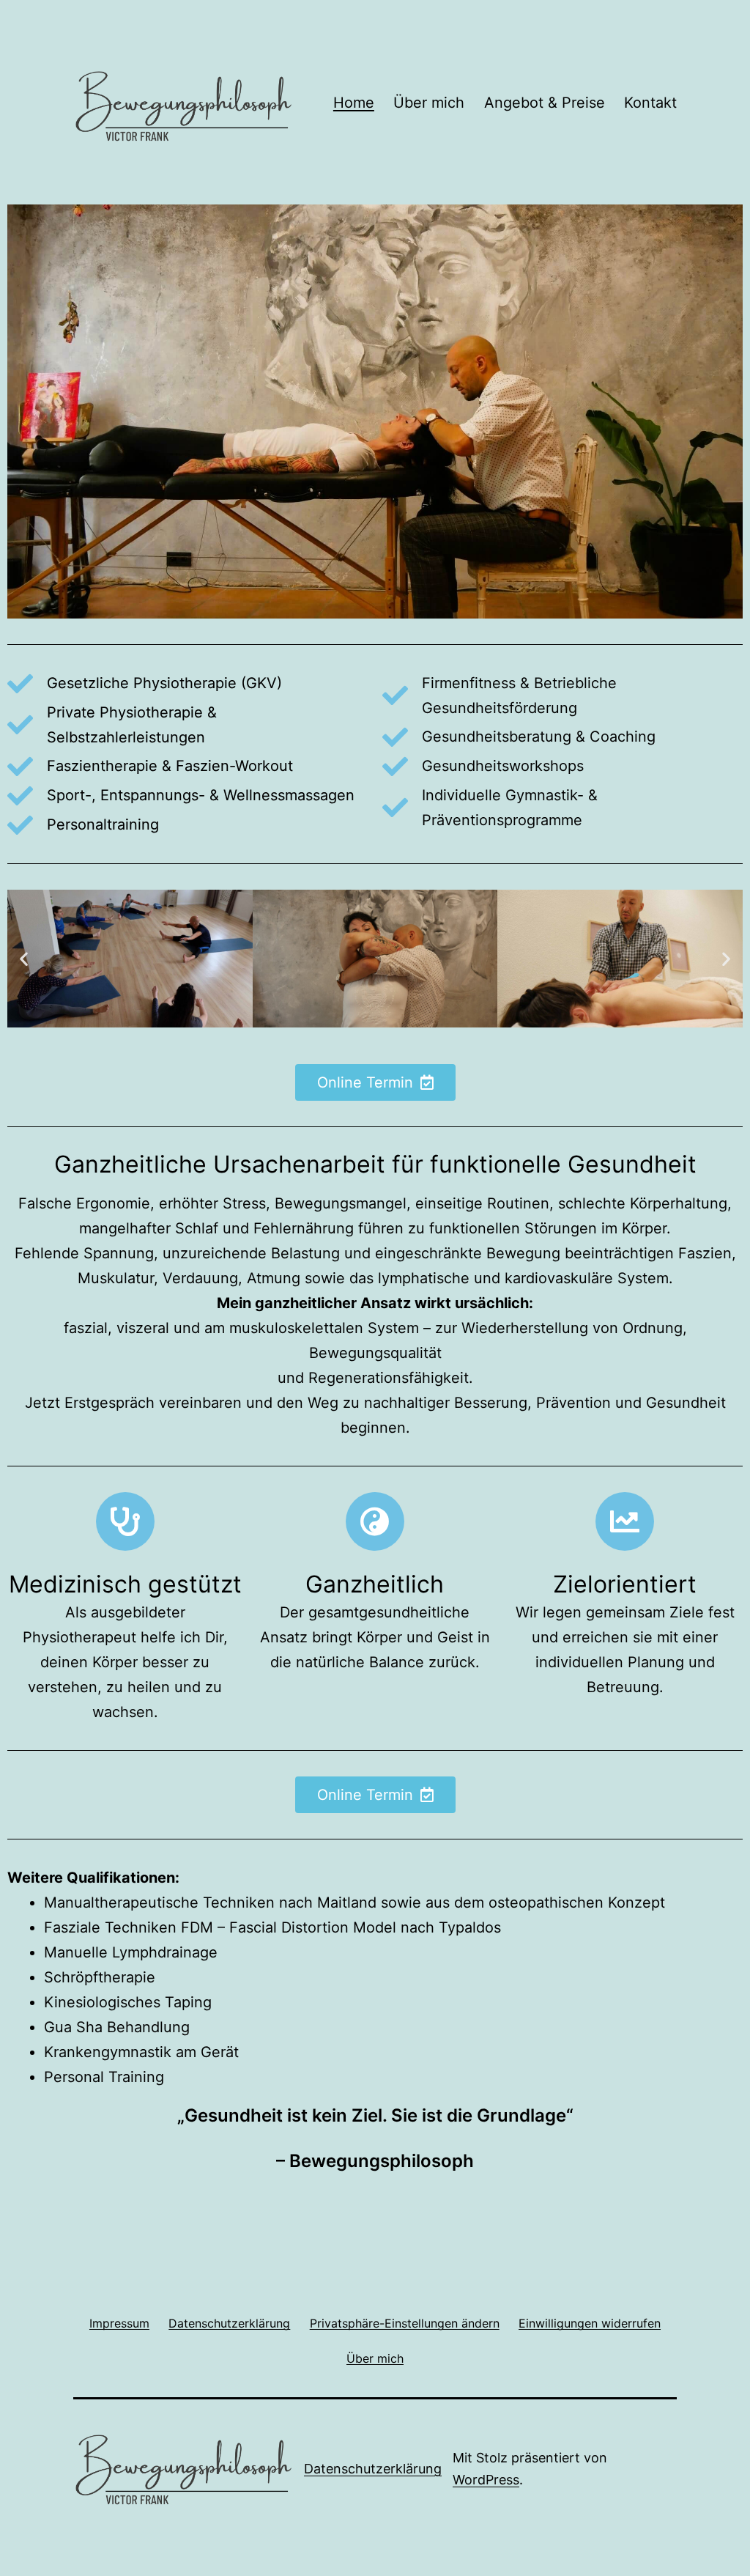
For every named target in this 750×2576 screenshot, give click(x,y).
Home (354, 103)
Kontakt (650, 103)
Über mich (429, 103)
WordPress (486, 2480)
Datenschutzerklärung (373, 2469)
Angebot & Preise (545, 103)
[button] (24, 959)
